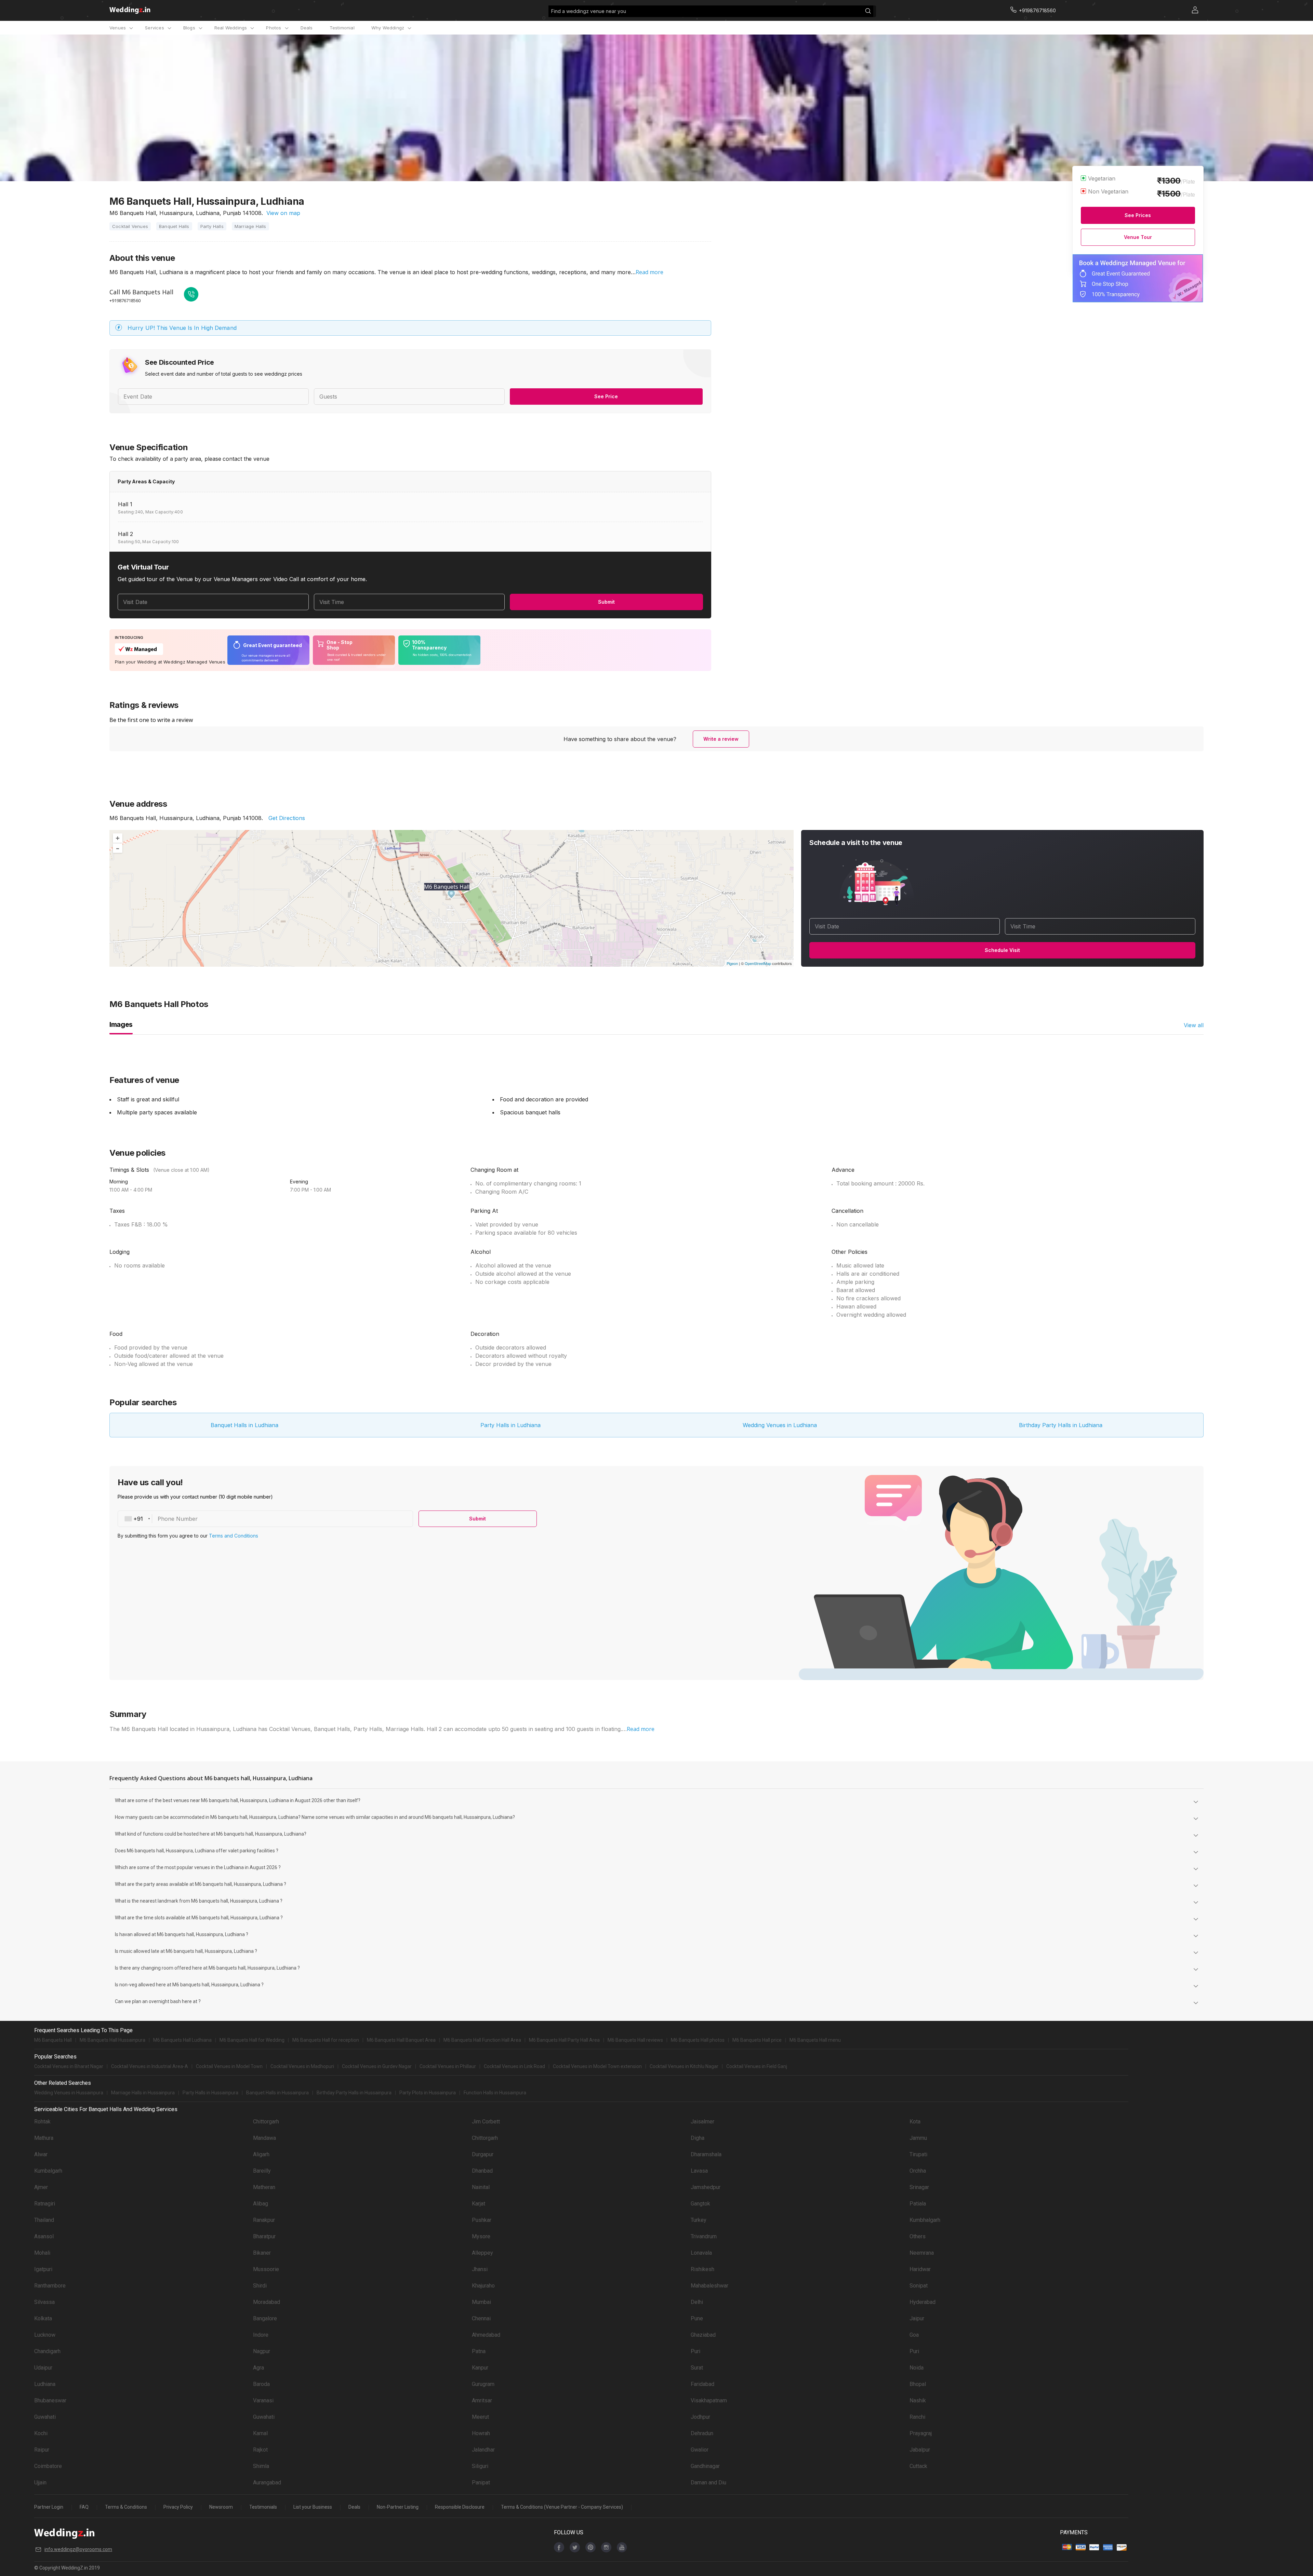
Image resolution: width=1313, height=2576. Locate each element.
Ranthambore (50, 2286)
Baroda (261, 2384)
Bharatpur (264, 2236)
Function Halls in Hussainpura (495, 2093)
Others (918, 2236)
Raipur (42, 2450)
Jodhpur (700, 2417)
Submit (606, 602)
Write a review (721, 739)
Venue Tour (1138, 237)
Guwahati (45, 2417)
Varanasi (263, 2400)
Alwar (41, 2154)
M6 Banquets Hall (53, 2040)
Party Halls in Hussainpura (210, 2093)
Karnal (260, 2433)
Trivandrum (704, 2236)
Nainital (481, 2187)
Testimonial (342, 28)
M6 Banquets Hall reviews (635, 2040)
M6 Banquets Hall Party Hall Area (564, 2040)
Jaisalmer (702, 2122)
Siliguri (480, 2466)
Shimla (261, 2466)
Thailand (44, 2220)
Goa (914, 2335)
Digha (698, 2138)
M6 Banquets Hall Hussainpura (112, 2040)
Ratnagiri (45, 2204)
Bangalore (265, 2318)
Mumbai (481, 2302)
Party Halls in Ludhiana (510, 1425)
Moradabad (267, 2302)
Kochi (41, 2433)
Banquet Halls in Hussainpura (277, 2093)
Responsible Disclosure (460, 2507)
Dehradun (702, 2433)
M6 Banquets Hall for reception (326, 2040)
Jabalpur (920, 2450)
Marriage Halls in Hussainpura (143, 2093)
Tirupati (918, 2154)
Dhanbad (482, 2171)
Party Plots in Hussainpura (428, 2093)
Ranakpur (264, 2220)
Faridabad (702, 2384)
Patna (479, 2351)
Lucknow (45, 2335)
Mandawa (264, 2138)
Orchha (918, 2171)
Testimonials (263, 2507)
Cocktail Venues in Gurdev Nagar (377, 2066)
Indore (261, 2335)
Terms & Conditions (126, 2507)
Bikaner (262, 2253)
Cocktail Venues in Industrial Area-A (150, 2066)
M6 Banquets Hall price (757, 2040)
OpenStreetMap (758, 963)
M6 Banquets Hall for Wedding (252, 2040)
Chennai (481, 2318)
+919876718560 (125, 300)
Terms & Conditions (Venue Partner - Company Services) (562, 2507)
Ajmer (41, 2187)
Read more (649, 272)
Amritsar (482, 2400)
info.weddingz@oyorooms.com (78, 2549)
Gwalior (700, 2450)
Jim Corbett (486, 2122)
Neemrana (922, 2253)
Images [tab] (121, 1024)
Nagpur (262, 2351)
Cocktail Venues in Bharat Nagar (69, 2066)
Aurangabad (267, 2483)
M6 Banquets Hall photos (698, 2040)
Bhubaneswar (50, 2400)
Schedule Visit (1002, 950)
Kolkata (43, 2318)
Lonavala (701, 2253)
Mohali (42, 2253)
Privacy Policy (178, 2507)
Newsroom (221, 2507)
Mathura (44, 2138)
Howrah (481, 2433)
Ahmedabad (486, 2335)
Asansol (44, 2236)
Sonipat (919, 2286)
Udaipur (43, 2368)
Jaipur (917, 2318)
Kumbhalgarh (925, 2220)
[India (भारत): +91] (135, 1519)
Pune (697, 2318)
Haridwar (920, 2269)
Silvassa (44, 2302)
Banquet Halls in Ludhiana (244, 1425)
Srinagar (919, 2187)
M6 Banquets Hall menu (815, 2040)
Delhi (697, 2302)
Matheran (264, 2187)
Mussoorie (266, 2269)
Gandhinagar (705, 2466)
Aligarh (261, 2154)
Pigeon (732, 963)
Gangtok (700, 2204)
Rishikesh (702, 2269)
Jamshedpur (706, 2187)
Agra (258, 2368)
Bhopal (918, 2384)
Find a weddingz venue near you (589, 11)
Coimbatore (48, 2466)
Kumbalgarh (48, 2171)
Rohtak (42, 2122)
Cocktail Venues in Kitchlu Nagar (684, 2066)
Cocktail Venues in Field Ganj (757, 2066)
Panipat (481, 2483)
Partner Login (49, 2507)
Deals (307, 28)
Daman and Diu (708, 2483)
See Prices (1138, 215)
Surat (697, 2368)
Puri (695, 2351)
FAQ (84, 2507)
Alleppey (482, 2253)
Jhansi (480, 2269)
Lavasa (699, 2171)
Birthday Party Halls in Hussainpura (354, 2093)
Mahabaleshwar (709, 2286)
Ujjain (40, 2483)
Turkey (699, 2220)
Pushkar (482, 2220)
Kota (915, 2122)
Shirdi (260, 2286)
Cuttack (918, 2466)
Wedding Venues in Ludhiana (780, 1425)
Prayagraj (921, 2433)
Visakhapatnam (709, 2400)
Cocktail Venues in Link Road (514, 2066)
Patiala (918, 2204)
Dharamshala (706, 2154)
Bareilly (262, 2171)
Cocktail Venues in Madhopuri (302, 2066)
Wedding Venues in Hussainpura (69, 2093)
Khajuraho (483, 2286)
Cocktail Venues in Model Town (229, 2066)
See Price (606, 396)
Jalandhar (483, 2450)
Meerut (480, 2417)
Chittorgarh (266, 2122)
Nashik (918, 2400)
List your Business (313, 2507)
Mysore (481, 2236)
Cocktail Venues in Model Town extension (597, 2066)
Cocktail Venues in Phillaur (448, 2066)
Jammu (918, 2138)
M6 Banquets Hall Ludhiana (182, 2040)
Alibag (261, 2204)
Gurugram (483, 2384)
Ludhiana (45, 2384)
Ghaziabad (703, 2335)
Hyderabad (923, 2302)
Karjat (479, 2204)
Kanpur (480, 2368)
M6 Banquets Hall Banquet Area (401, 2040)
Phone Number (178, 1519)
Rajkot (260, 2450)
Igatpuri (43, 2269)
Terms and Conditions (234, 1536)
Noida (917, 2368)
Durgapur (483, 2154)
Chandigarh (47, 2351)
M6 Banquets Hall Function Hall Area (482, 2040)
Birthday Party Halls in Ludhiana (1061, 1425)
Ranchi (917, 2417)
